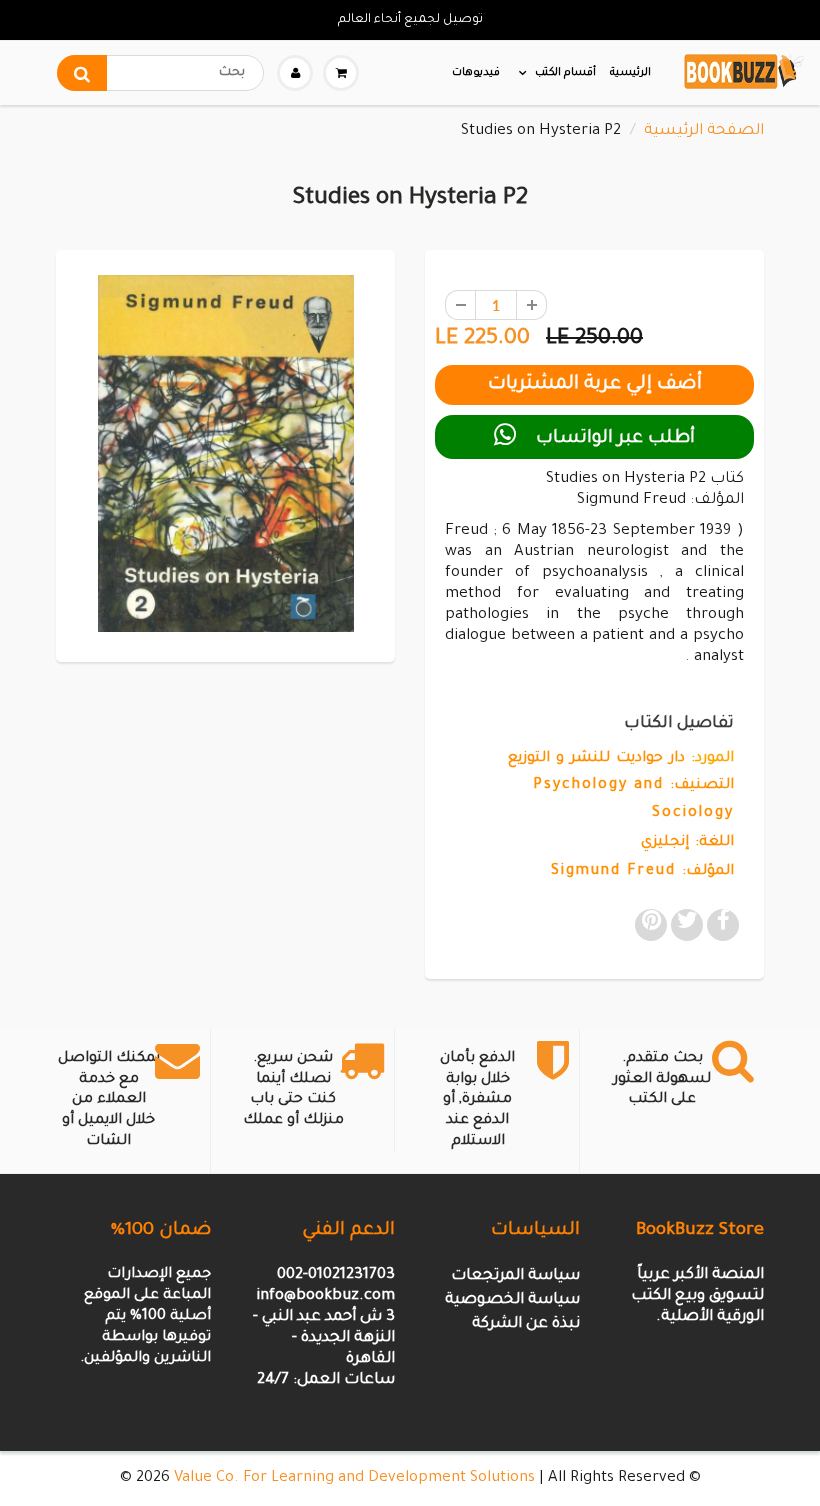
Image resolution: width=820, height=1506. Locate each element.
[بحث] (82, 73)
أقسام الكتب (565, 73)
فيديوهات (476, 73)
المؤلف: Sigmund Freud (642, 872)
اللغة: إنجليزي (687, 843)
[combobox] (160, 73)
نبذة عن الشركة (526, 1324)
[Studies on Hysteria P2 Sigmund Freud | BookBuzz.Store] (225, 453)
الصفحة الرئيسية (704, 131)
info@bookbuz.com (325, 1296)
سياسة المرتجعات (515, 1276)
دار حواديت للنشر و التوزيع (596, 759)
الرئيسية (630, 73)
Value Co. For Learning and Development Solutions (354, 1478)
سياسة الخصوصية (512, 1300)
